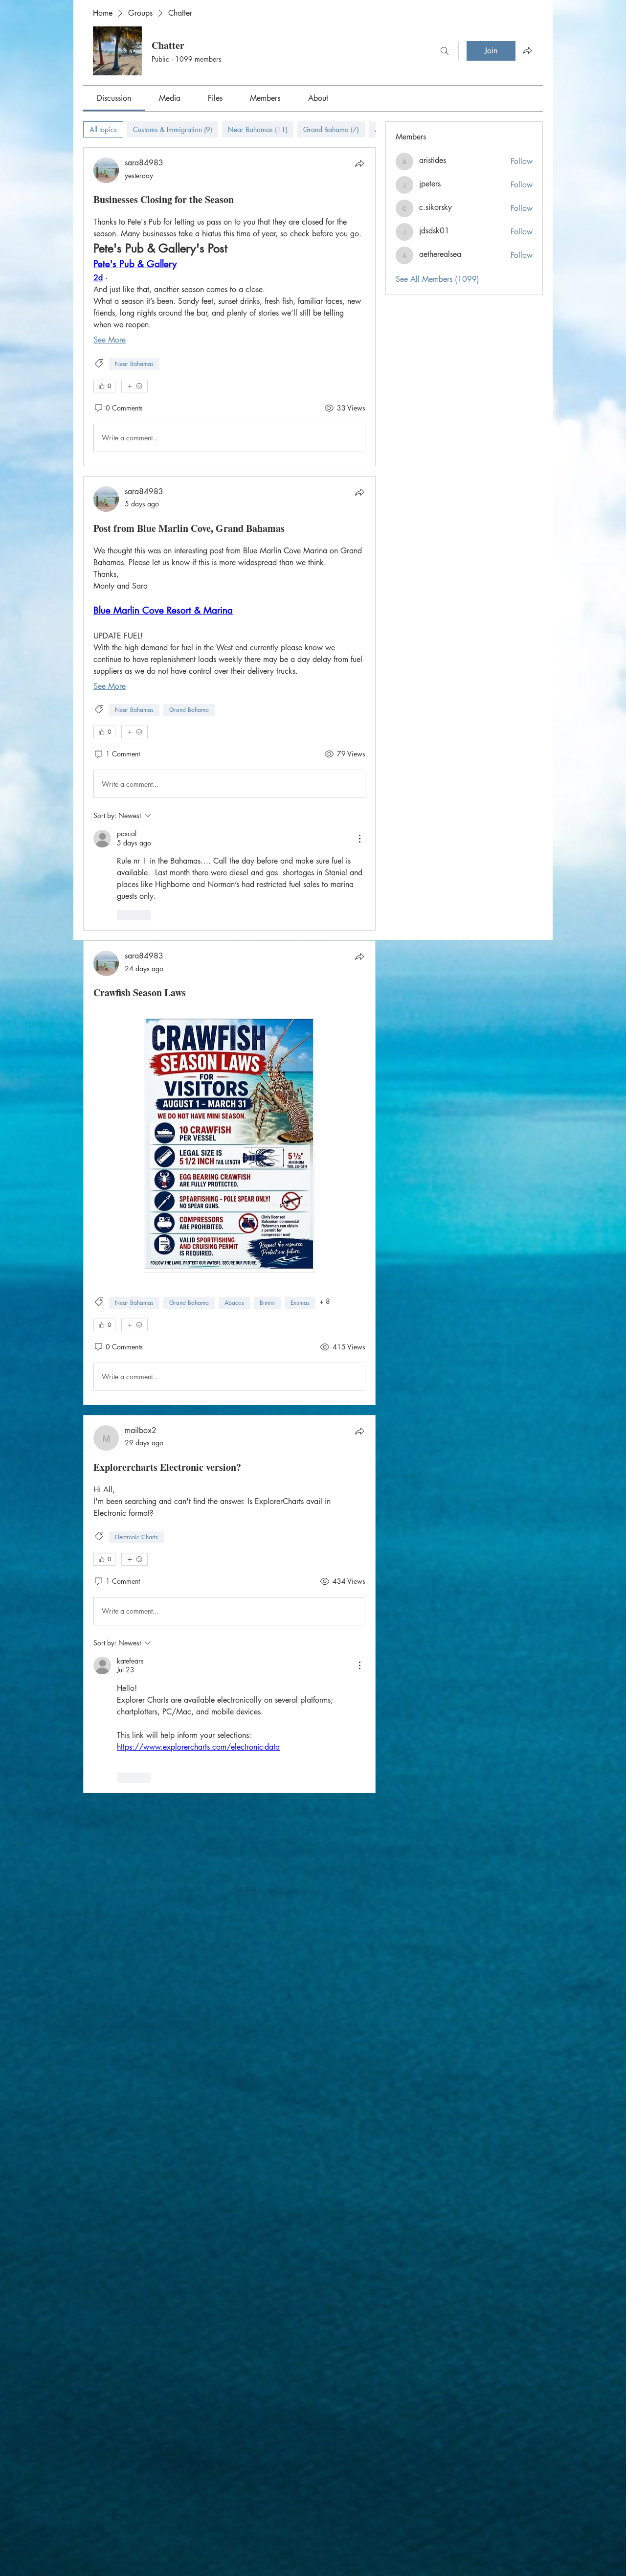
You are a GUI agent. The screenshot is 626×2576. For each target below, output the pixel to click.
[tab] (103, 129)
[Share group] (527, 50)
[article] (229, 307)
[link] (114, 98)
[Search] (445, 51)
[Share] (359, 163)
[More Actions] (359, 839)
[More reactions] (134, 386)
